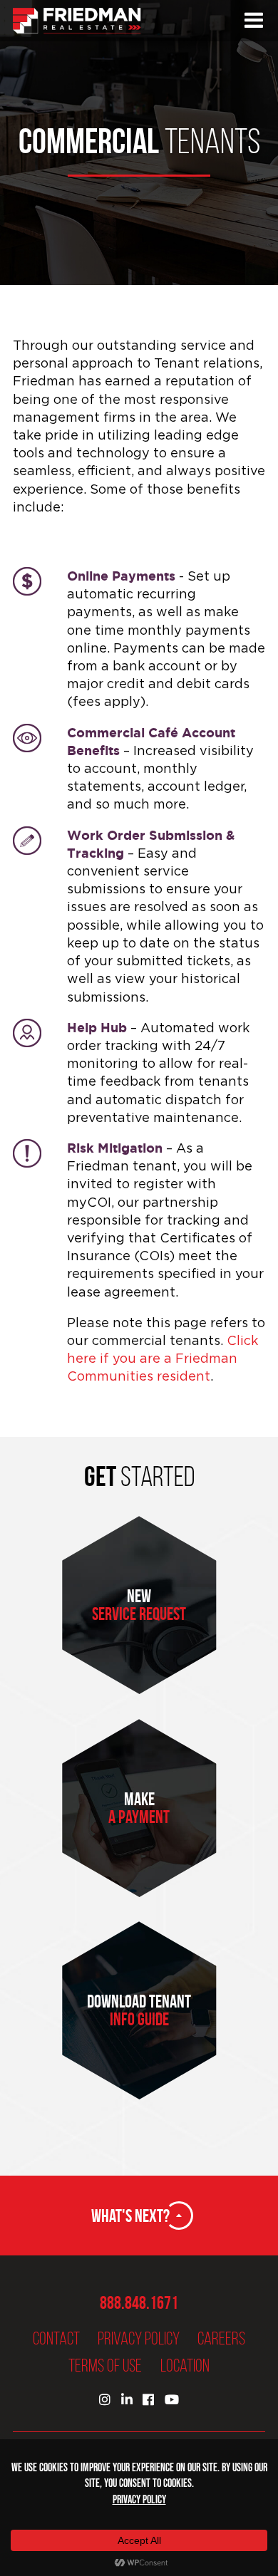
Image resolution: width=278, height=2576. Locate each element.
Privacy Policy (139, 2338)
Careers (221, 2338)
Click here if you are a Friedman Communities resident (163, 1358)
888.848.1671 (139, 2303)
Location (185, 2365)
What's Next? (130, 2216)
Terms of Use (105, 2365)
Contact (56, 2338)
